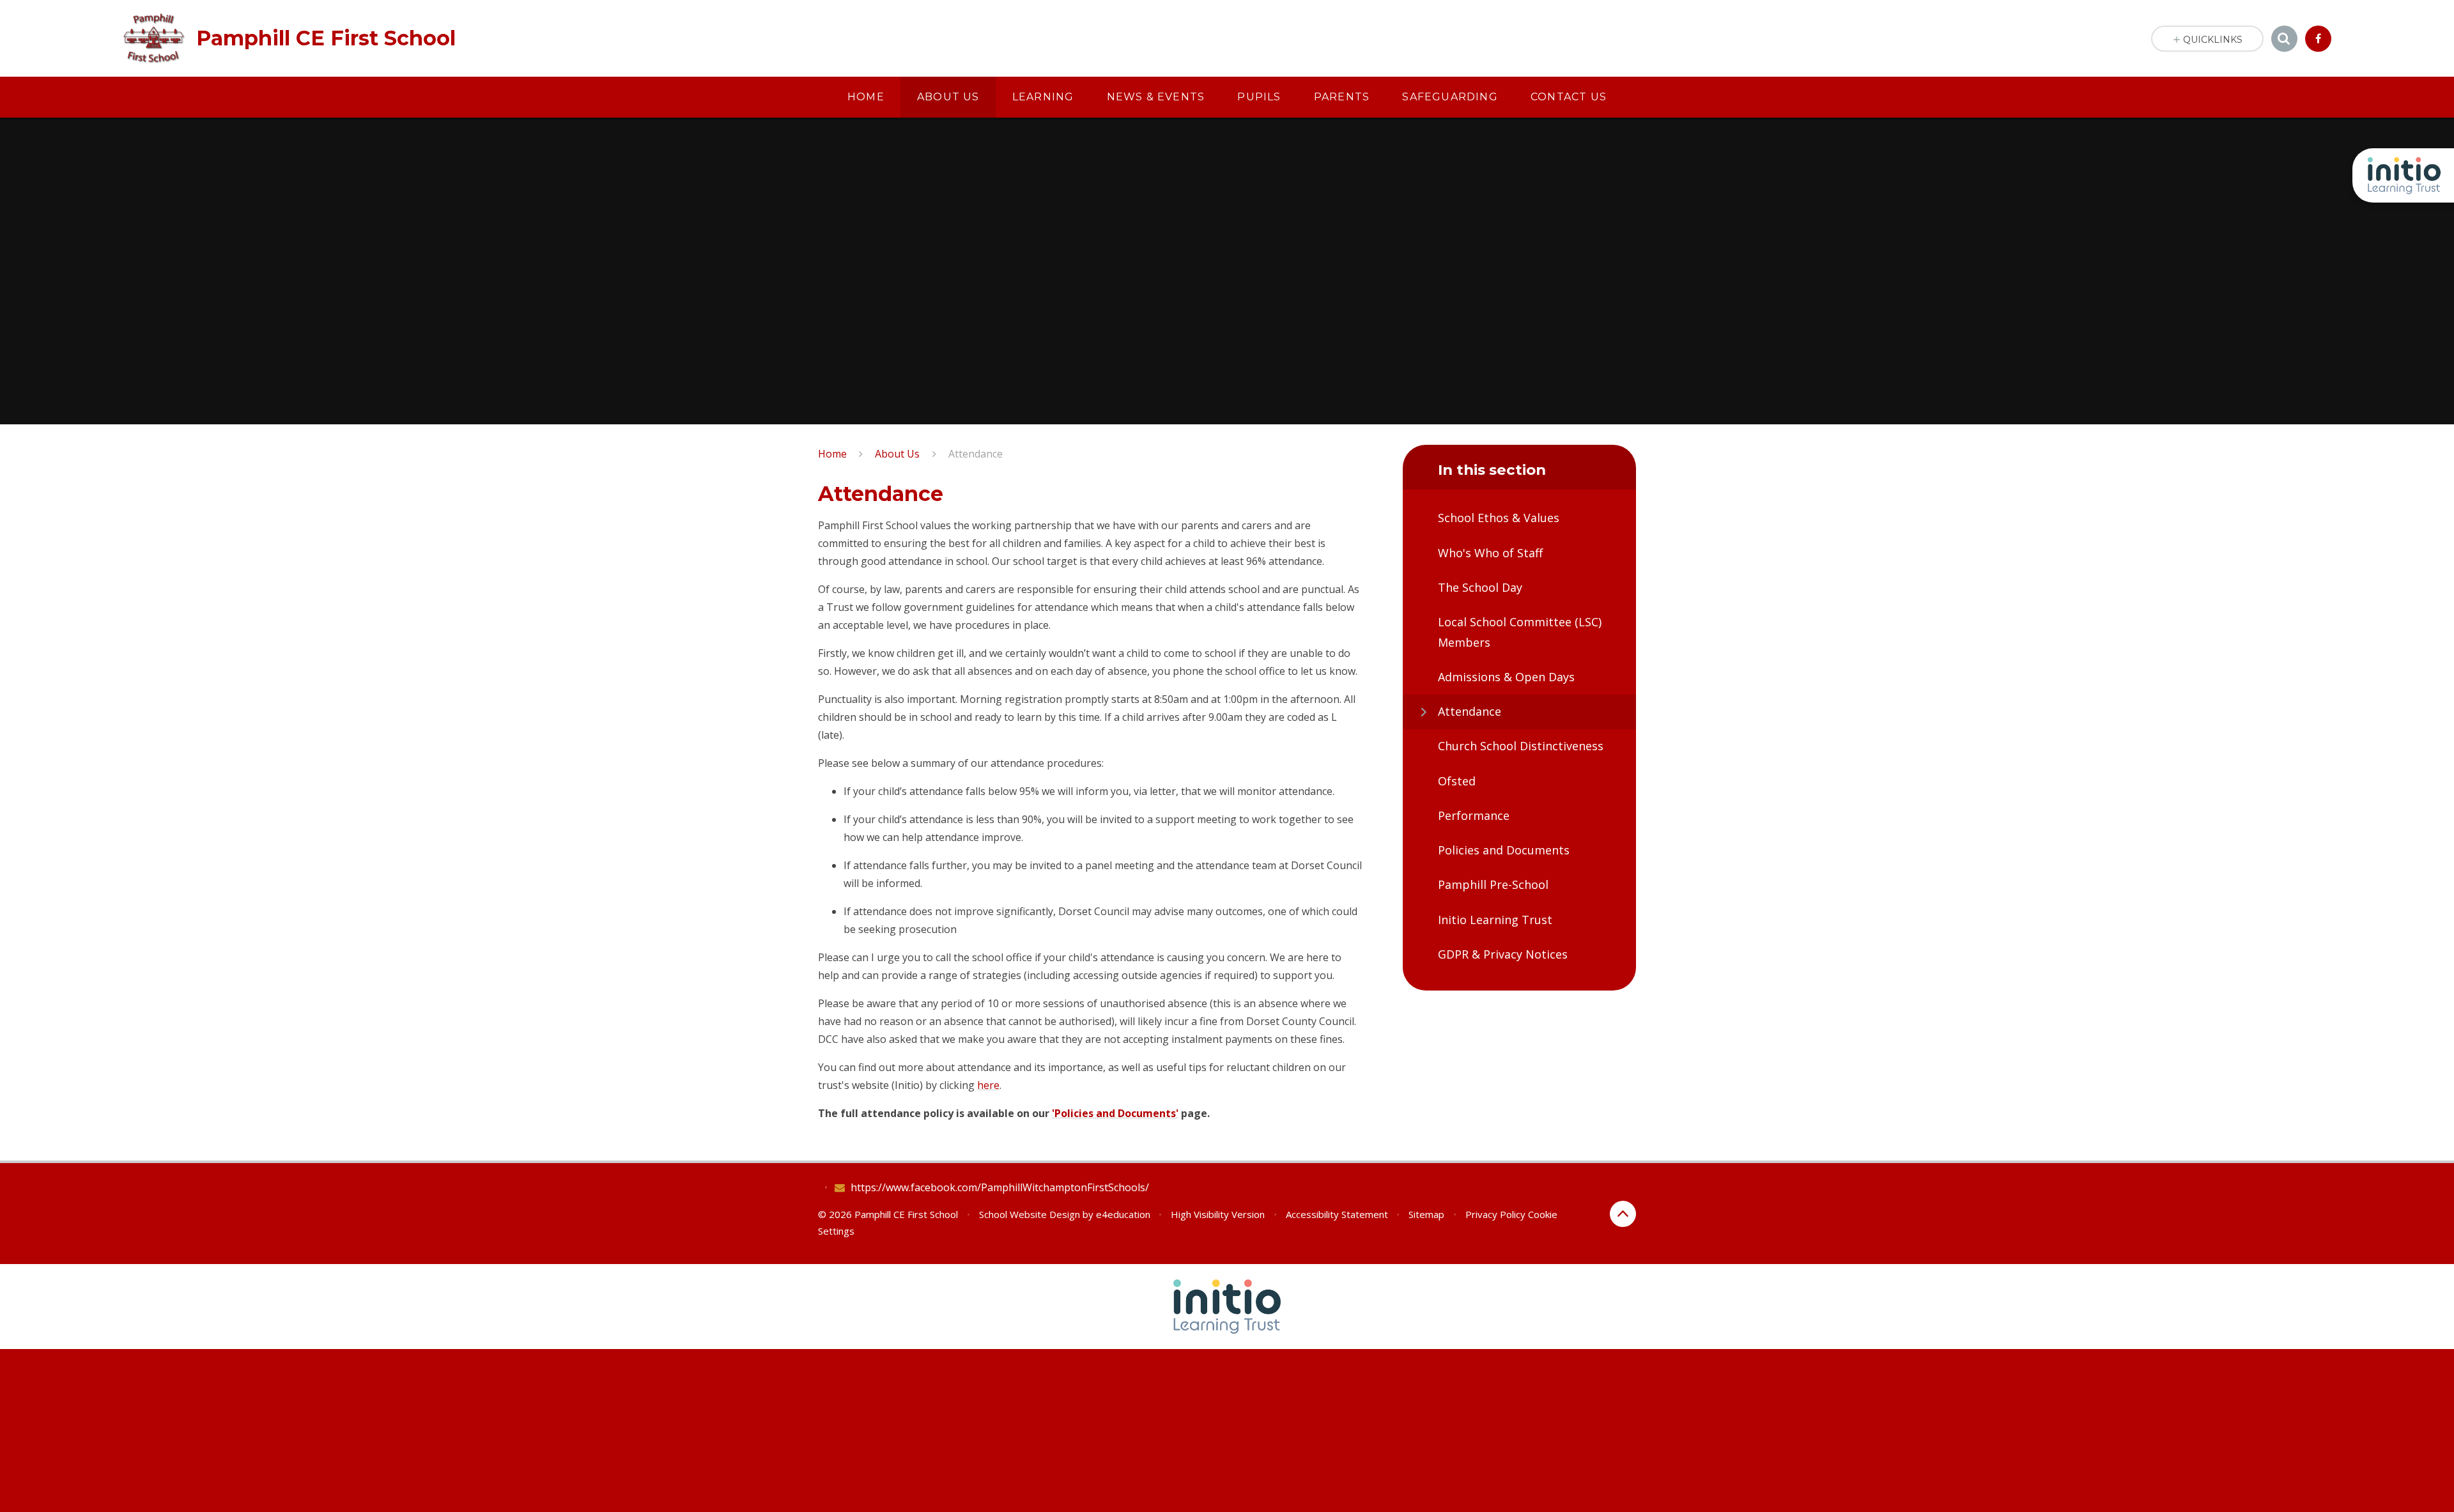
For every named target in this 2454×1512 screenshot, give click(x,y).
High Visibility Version (1218, 1214)
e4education (1123, 1214)
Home (832, 454)
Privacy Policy (1495, 1214)
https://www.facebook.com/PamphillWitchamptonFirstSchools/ (1000, 1187)
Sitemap (1426, 1214)
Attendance (976, 454)
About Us (897, 454)
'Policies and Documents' (1115, 1113)
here (988, 1085)
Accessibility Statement (1337, 1214)
